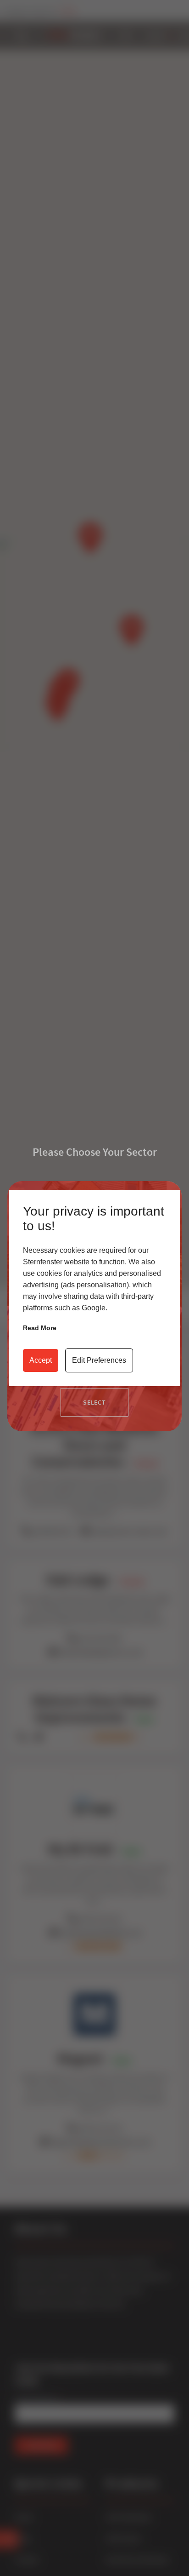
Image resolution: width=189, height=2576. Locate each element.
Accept (41, 1360)
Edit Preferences (99, 1360)
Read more (40, 1328)
